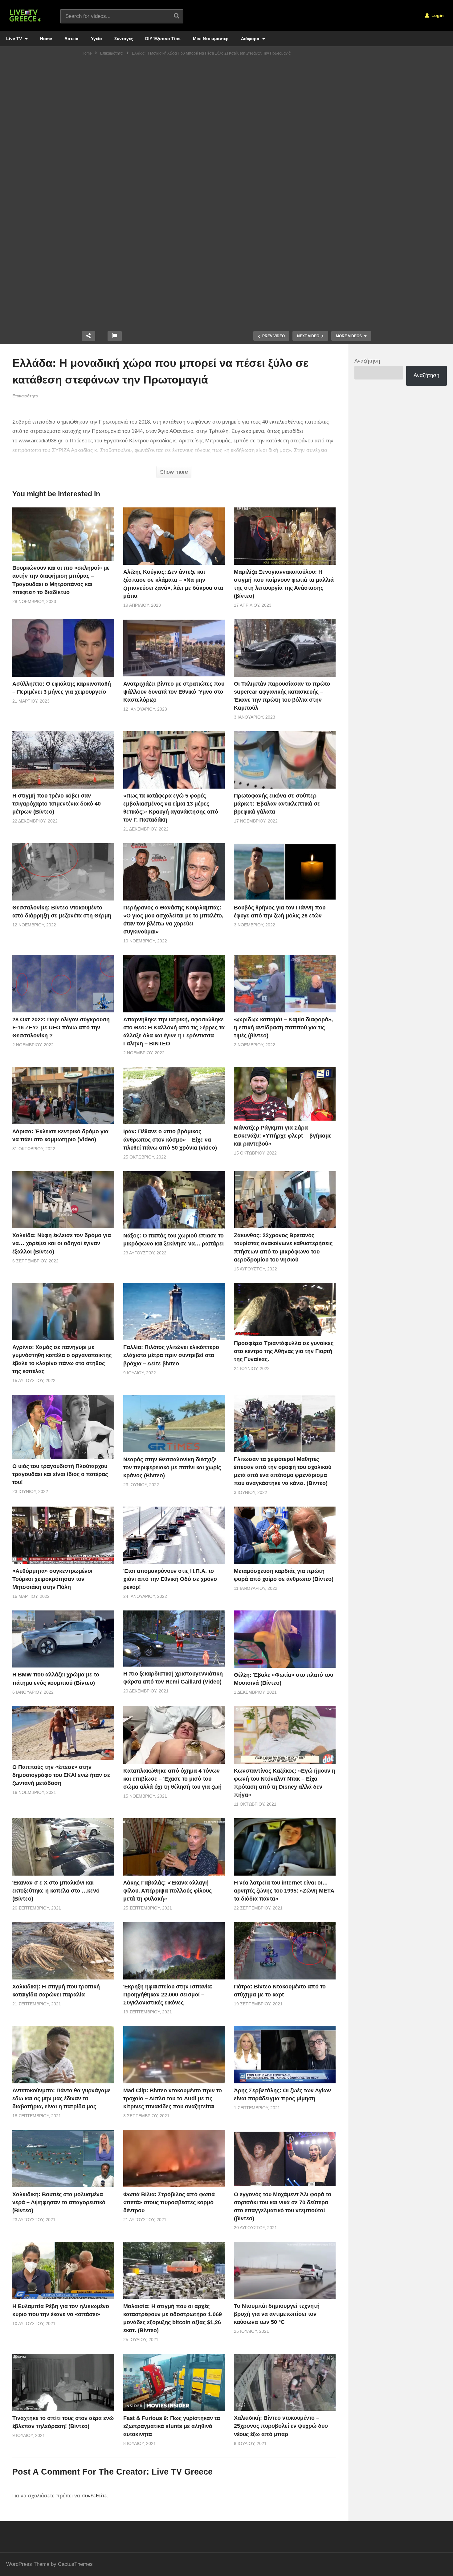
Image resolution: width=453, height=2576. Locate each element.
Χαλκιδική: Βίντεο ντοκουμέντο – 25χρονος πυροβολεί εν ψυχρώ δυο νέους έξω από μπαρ (281, 2426)
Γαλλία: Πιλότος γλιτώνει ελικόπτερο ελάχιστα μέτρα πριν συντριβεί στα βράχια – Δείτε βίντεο (171, 1355)
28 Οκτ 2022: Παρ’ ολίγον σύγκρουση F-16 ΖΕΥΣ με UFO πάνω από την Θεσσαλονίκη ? (61, 1028)
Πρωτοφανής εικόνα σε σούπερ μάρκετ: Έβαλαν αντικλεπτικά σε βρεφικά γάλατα (277, 804)
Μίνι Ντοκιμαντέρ (211, 39)
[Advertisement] (226, 106)
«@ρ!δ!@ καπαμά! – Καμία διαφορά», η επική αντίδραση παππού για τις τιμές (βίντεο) (283, 1028)
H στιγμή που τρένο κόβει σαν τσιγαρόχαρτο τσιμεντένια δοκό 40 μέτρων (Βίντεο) (57, 804)
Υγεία (96, 39)
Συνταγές (124, 39)
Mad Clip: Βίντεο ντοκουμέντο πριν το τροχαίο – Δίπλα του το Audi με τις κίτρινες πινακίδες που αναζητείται (173, 2098)
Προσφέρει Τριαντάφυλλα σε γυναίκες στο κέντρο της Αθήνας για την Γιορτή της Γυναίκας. (284, 1351)
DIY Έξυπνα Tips (163, 39)
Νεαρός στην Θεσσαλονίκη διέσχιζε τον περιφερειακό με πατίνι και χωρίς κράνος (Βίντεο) (172, 1467)
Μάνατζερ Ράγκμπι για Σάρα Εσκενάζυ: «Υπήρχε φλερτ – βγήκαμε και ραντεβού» (283, 1136)
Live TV (15, 39)
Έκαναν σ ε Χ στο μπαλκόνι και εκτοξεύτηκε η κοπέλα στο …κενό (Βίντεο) (56, 1891)
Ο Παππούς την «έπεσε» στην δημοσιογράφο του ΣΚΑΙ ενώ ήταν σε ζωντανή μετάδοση (61, 1775)
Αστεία (71, 39)
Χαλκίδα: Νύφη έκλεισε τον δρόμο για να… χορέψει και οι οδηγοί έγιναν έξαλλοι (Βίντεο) (62, 1243)
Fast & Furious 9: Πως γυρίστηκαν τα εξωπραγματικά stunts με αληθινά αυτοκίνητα (172, 2426)
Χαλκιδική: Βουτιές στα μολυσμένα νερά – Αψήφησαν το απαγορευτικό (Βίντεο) (59, 2202)
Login (437, 15)
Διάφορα (251, 39)
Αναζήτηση (367, 361)
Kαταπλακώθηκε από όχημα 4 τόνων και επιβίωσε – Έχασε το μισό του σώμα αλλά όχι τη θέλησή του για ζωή (172, 1779)
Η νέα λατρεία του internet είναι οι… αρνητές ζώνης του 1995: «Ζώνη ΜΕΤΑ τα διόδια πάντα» (284, 1891)
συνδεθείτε (94, 2496)
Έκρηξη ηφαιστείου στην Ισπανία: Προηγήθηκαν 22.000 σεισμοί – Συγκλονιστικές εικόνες (168, 1995)
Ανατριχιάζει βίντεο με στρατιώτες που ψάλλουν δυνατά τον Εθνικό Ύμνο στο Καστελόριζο (174, 692)
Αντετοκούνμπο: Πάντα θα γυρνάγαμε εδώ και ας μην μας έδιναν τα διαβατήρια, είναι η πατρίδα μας (61, 2098)
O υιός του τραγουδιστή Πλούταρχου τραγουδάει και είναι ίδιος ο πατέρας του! (60, 1474)
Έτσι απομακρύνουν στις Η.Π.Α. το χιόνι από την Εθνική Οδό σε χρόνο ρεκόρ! (170, 1579)
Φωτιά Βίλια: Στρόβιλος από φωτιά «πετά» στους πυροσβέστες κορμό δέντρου (169, 2202)
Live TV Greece (182, 2472)
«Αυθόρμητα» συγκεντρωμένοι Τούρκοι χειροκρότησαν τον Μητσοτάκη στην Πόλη (52, 1579)
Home (46, 39)
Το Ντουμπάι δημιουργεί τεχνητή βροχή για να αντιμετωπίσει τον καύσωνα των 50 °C (277, 2314)
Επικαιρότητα (25, 396)
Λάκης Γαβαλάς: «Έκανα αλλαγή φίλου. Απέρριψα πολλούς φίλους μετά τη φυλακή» (167, 1891)
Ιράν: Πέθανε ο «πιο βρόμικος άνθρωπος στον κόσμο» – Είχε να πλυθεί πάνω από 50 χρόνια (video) (170, 1139)
